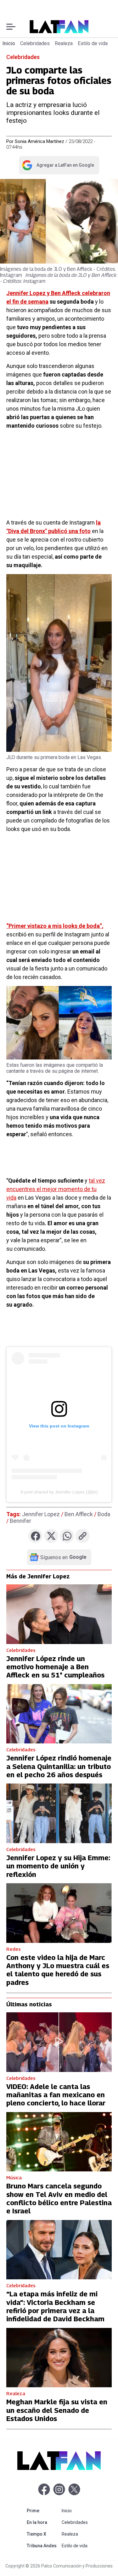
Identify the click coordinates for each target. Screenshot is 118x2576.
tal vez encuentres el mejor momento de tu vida (56, 1189)
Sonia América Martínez (39, 141)
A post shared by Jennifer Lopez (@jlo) (59, 1492)
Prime (43, 2511)
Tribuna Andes (43, 2546)
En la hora (43, 2522)
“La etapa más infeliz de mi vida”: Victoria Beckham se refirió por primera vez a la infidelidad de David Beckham (55, 2306)
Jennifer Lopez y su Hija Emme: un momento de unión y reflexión (58, 1866)
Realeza (64, 43)
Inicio (9, 43)
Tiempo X (43, 2534)
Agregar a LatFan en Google (58, 166)
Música (14, 2177)
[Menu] (11, 27)
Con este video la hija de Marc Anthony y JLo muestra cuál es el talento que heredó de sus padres (58, 1970)
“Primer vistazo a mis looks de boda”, (55, 926)
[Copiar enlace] (83, 1536)
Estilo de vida (93, 43)
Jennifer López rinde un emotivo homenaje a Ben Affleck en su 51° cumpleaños (55, 1667)
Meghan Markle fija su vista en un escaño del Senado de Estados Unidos (57, 2410)
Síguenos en (63, 1557)
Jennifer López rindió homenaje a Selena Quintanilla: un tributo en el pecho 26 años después (59, 1766)
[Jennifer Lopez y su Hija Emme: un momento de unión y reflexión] (59, 1813)
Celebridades (35, 43)
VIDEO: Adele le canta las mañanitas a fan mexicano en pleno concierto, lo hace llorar (56, 2095)
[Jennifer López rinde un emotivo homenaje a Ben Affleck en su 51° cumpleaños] (59, 1614)
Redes (14, 1949)
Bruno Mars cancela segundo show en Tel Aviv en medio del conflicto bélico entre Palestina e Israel (59, 2198)
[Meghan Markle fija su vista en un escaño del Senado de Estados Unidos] (59, 2358)
